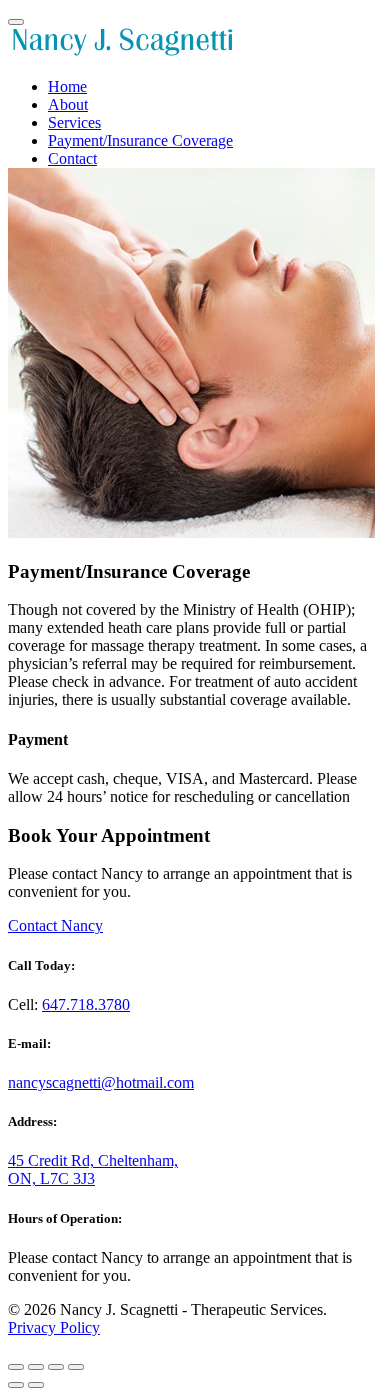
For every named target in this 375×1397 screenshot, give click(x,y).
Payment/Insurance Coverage (140, 140)
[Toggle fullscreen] (56, 1367)
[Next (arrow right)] (36, 1385)
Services (74, 122)
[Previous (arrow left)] (16, 1385)
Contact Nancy (55, 925)
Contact (72, 158)
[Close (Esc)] (16, 1367)
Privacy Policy (54, 1327)
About (68, 104)
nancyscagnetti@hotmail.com (101, 1082)
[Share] (36, 1367)
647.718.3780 (86, 1004)
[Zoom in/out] (76, 1367)
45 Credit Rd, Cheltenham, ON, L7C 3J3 (93, 1169)
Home (67, 86)
